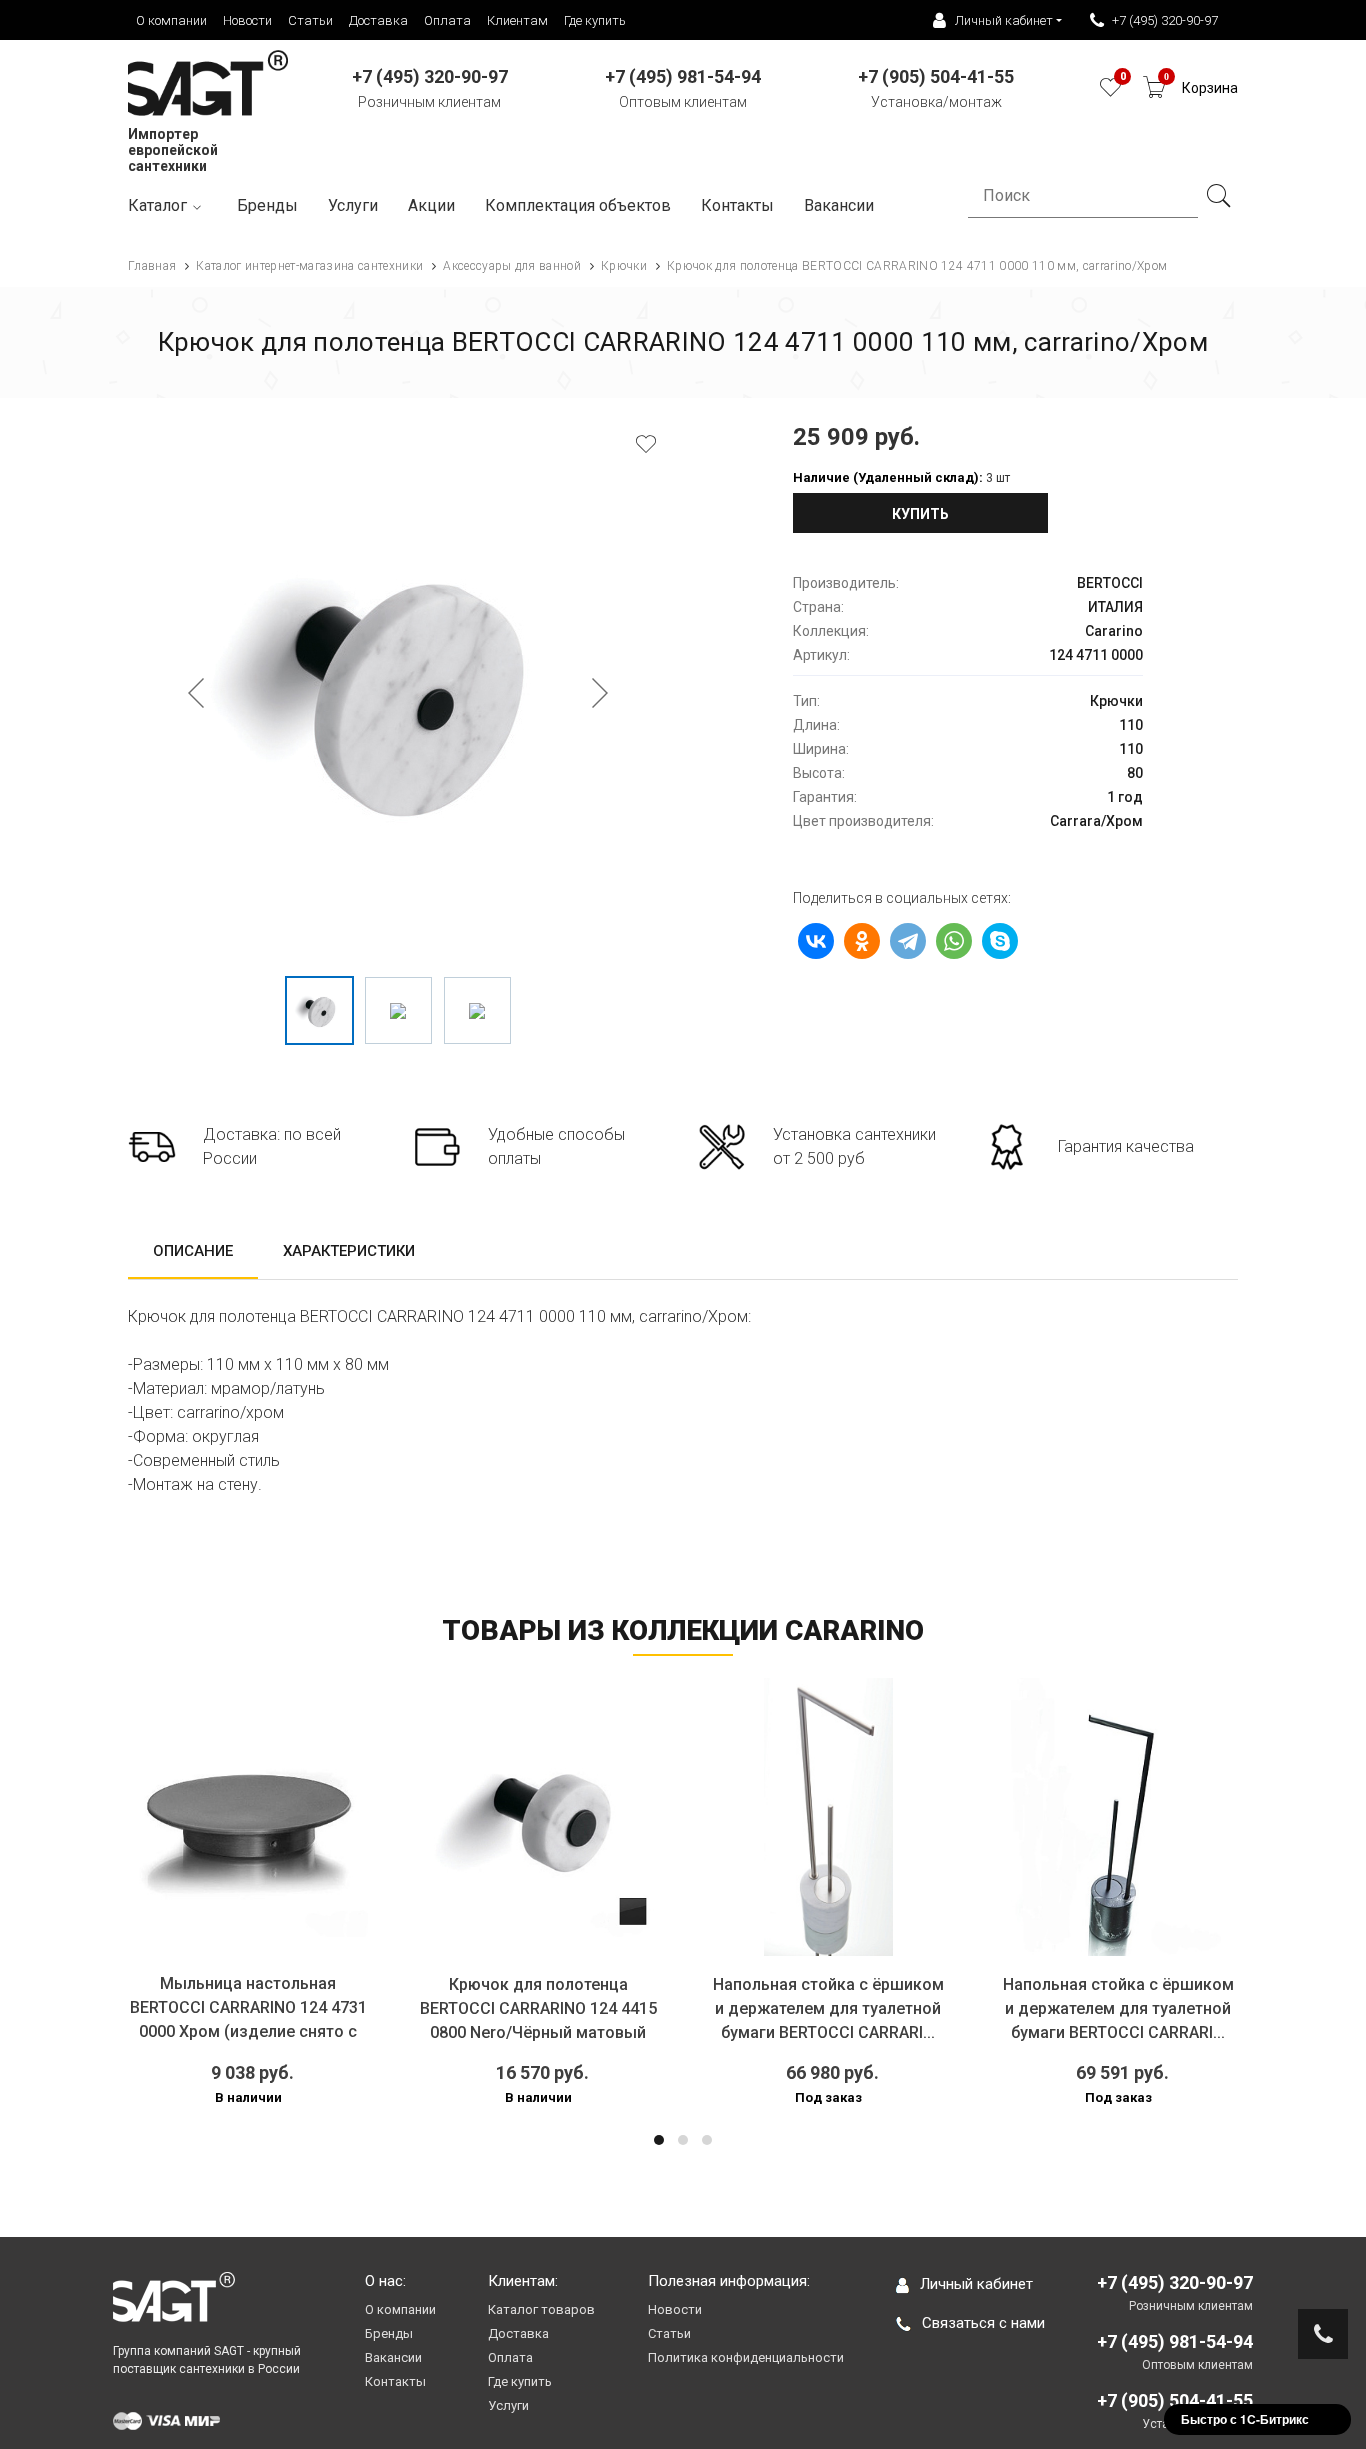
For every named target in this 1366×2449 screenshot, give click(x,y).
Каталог (157, 205)
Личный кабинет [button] (1004, 20)
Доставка (378, 20)
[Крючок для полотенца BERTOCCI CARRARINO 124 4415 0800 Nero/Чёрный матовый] (538, 1817)
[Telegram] (908, 941)
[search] (1218, 196)
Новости (247, 20)
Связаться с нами (983, 2323)
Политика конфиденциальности (746, 2357)
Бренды (267, 205)
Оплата (447, 20)
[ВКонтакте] (816, 941)
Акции (431, 205)
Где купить (595, 20)
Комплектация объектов (578, 205)
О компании (171, 20)
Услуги (353, 205)
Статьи (310, 20)
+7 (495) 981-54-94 (1175, 2341)
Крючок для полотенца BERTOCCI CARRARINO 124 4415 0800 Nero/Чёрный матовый (538, 2008)
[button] (659, 2140)
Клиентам (517, 20)
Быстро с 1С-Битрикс (1245, 2419)
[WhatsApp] (954, 941)
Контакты (737, 205)
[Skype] (1000, 941)
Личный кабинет (976, 2284)
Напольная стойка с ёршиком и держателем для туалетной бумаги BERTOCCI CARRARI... (828, 2008)
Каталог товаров (541, 2309)
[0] (1110, 92)
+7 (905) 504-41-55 (1175, 2400)
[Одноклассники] (862, 941)
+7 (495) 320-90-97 (1165, 20)
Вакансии (393, 2357)
